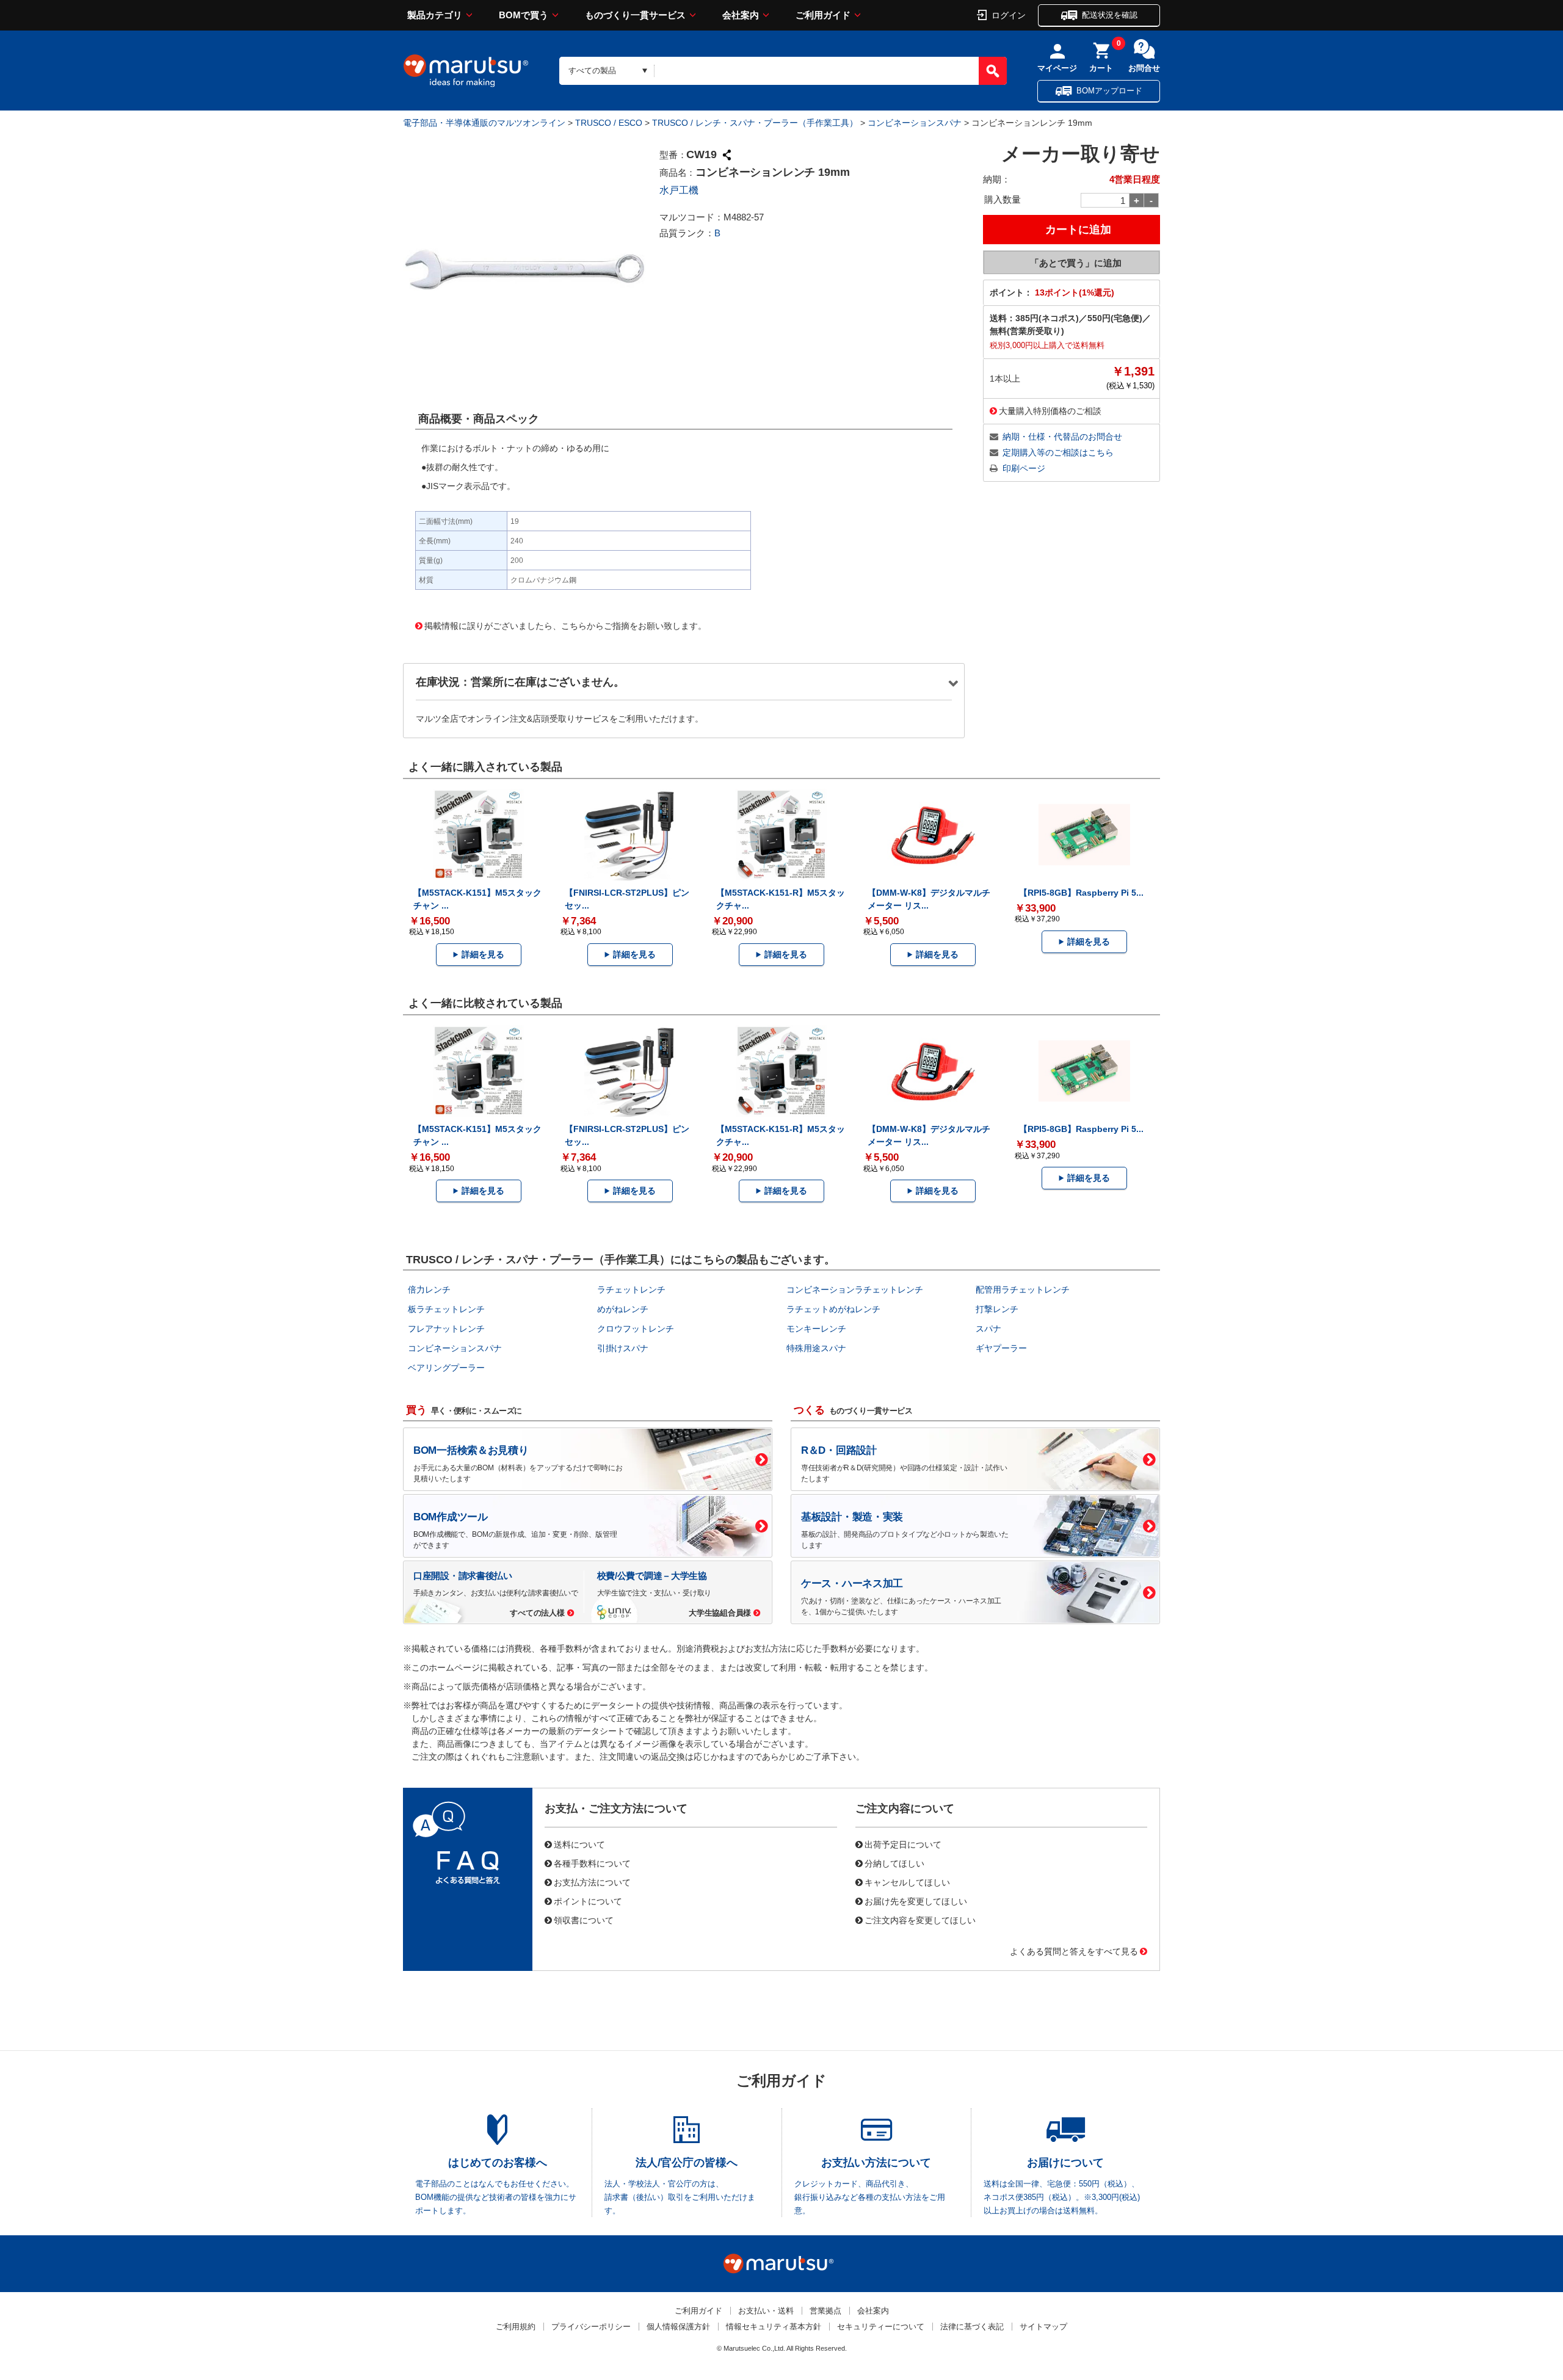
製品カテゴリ (435, 15)
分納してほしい (894, 1863)
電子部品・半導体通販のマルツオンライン (484, 123)
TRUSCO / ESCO (609, 123)
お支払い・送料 (766, 2311)
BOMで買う (524, 15)
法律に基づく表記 (972, 2327)
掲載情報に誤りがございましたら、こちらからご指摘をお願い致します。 (565, 625)
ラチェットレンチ (631, 1290)
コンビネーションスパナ (915, 123)
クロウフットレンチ (636, 1329)
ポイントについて (588, 1901)
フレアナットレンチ (446, 1329)
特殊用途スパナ (816, 1348)
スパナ (988, 1329)
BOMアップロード (1109, 91)
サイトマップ (1043, 2327)
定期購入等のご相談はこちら (1058, 452)
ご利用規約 (516, 2327)
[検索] (993, 71)
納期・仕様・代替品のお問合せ (1062, 437)
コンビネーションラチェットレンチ (855, 1290)
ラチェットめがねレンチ (833, 1309)
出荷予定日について (903, 1844)
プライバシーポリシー (591, 2327)
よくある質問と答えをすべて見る (1074, 1951)
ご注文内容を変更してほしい (920, 1920)
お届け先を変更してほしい (916, 1901)
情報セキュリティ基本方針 (774, 2327)
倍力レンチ (429, 1290)
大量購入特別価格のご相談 (1050, 410)
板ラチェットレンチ (446, 1309)
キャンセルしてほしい (907, 1882)
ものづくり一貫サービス (635, 15)
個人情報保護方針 (678, 2327)
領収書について (584, 1920)
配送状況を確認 (1110, 15)
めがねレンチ (623, 1309)
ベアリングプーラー (446, 1368)
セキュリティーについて (881, 2327)
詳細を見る (483, 954)
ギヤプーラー (1001, 1348)
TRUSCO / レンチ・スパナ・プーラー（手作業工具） (755, 123)
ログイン (1009, 15)
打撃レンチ (997, 1309)
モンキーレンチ (816, 1329)
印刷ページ (1024, 468)
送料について (579, 1844)
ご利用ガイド (823, 15)
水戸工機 (679, 190)
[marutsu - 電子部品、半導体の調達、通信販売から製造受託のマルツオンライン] (466, 71)
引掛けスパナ (623, 1348)
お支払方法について (592, 1882)
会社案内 (741, 15)
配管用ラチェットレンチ (1023, 1290)
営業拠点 (825, 2311)
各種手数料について (592, 1863)
